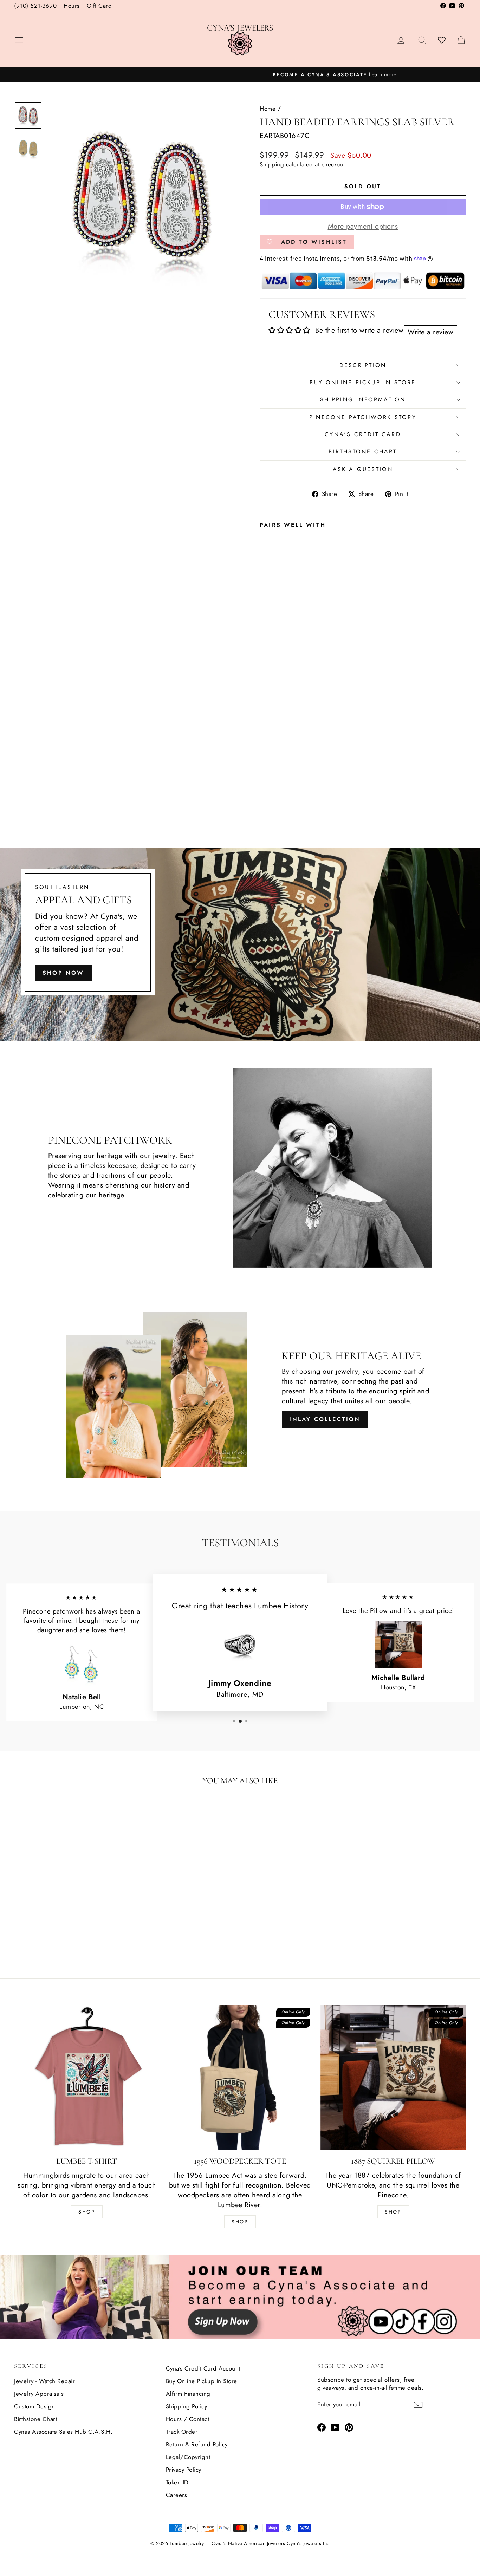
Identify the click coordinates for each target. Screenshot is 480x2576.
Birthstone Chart (363, 452)
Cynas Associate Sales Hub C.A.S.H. (63, 2432)
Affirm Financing (188, 2394)
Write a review (430, 332)
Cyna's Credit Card (363, 434)
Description (363, 365)
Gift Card (99, 6)
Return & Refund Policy (197, 2444)
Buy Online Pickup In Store (202, 2381)
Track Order (182, 2432)
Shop (87, 2212)
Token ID (177, 2482)
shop (393, 2212)
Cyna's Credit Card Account (203, 2368)
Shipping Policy (187, 2406)
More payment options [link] (363, 227)
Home (268, 109)
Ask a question (363, 469)
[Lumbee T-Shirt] (87, 2078)
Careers (177, 2495)
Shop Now (63, 973)
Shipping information (363, 400)
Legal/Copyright (188, 2457)
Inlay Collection (325, 1419)
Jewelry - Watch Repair (44, 2381)
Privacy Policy (184, 2470)
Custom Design (35, 2406)
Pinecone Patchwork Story (363, 417)
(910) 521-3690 (35, 6)
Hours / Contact (188, 2419)
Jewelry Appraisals (39, 2394)
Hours (72, 6)
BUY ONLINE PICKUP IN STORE (363, 382)
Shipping (272, 164)
